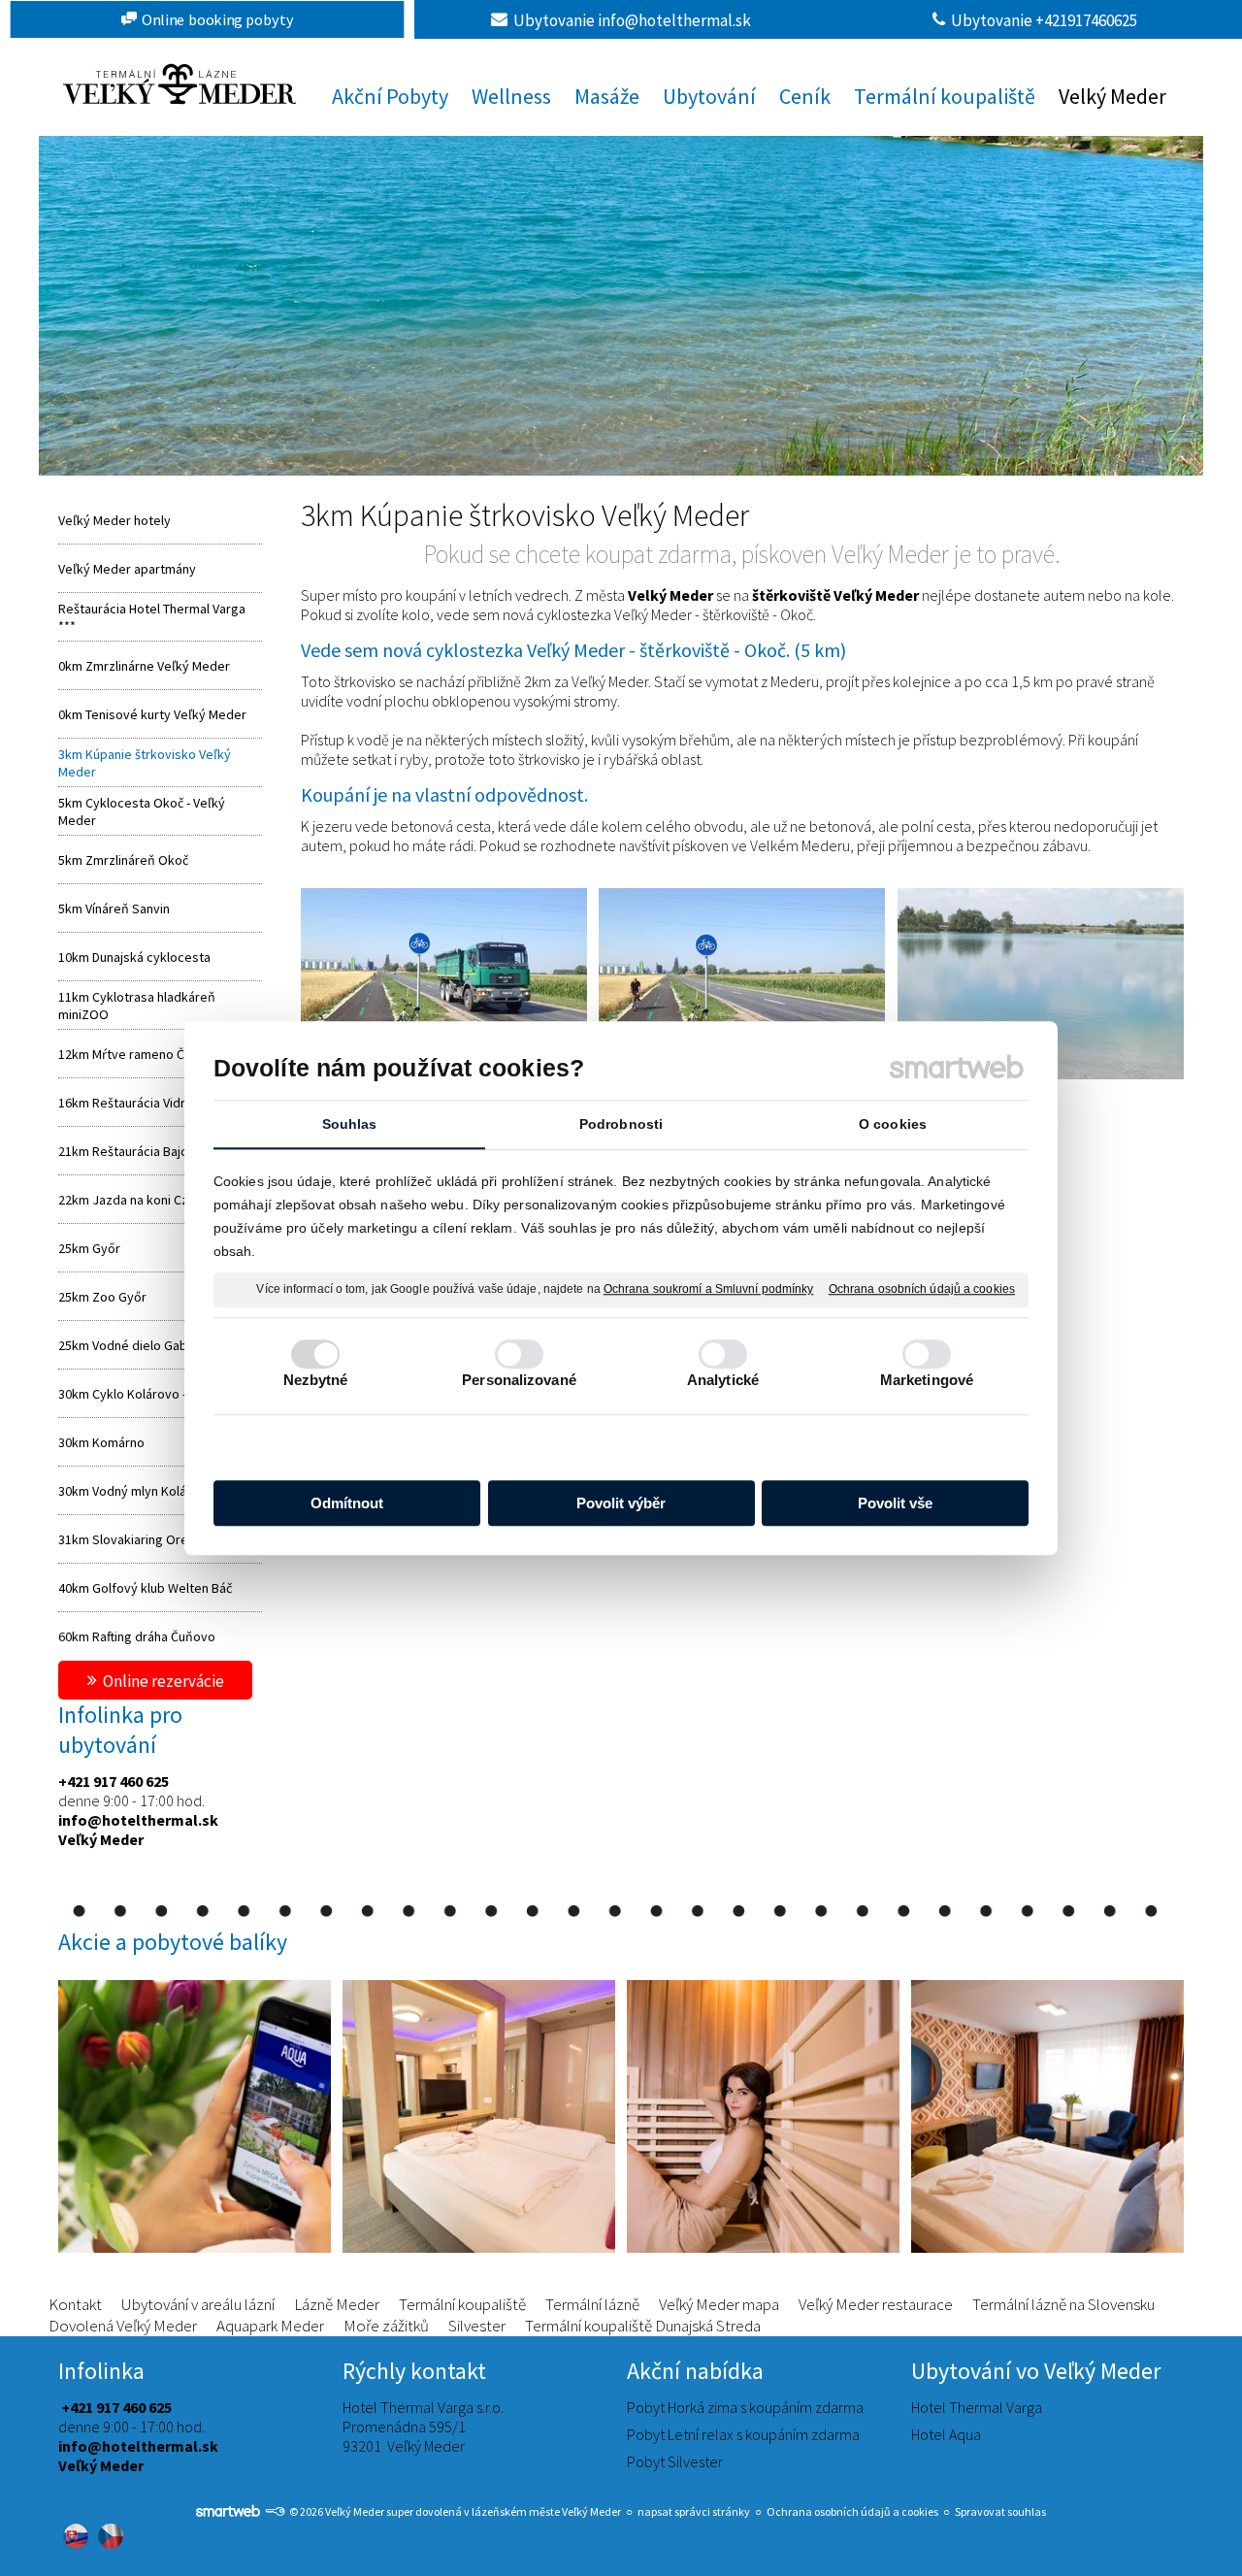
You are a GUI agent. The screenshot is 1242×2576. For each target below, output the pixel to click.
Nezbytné (316, 1380)
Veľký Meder (101, 1839)
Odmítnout (347, 1503)
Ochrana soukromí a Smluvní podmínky (709, 1289)
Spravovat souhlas (1000, 2511)
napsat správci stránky (694, 2511)
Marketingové (927, 1380)
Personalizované (519, 1380)
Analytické (723, 1380)
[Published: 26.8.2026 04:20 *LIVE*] (275, 2511)
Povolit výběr (621, 1503)
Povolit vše (895, 1503)
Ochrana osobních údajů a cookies (922, 1289)
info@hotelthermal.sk (138, 1820)
